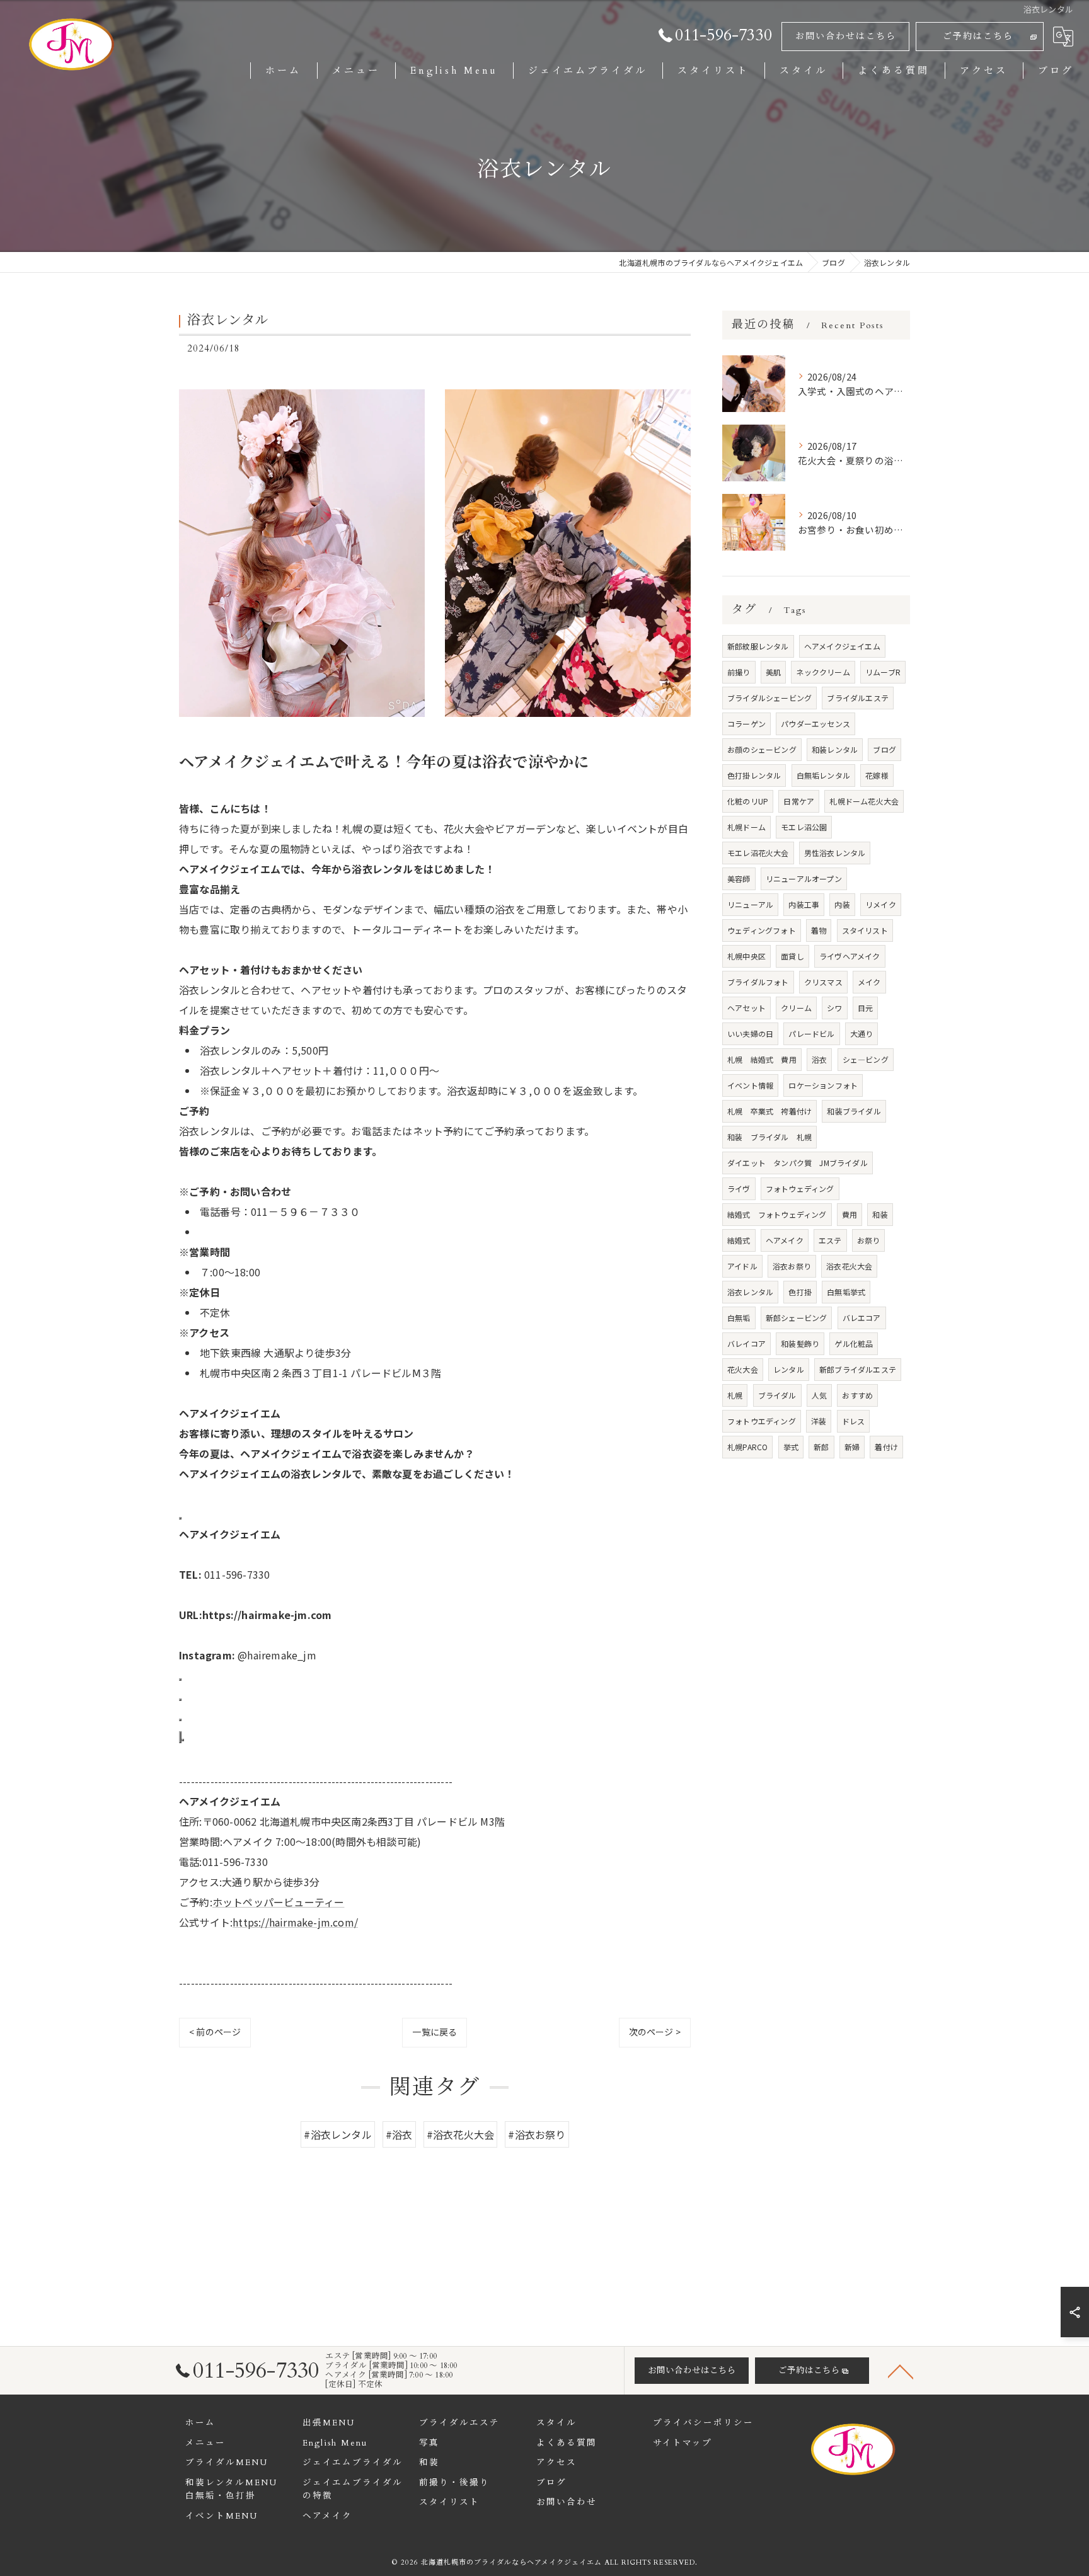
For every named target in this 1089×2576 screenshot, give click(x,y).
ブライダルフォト (758, 982)
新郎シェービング (797, 1318)
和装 (880, 1214)
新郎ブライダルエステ (858, 1369)
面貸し (792, 956)
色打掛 (800, 1292)
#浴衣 (399, 2134)
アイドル (742, 1266)
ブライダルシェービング (769, 698)
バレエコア (862, 1318)
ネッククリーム (823, 672)
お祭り (869, 1240)
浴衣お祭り (792, 1266)
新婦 (852, 1447)
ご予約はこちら (978, 36)
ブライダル (777, 1395)
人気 (819, 1395)
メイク (869, 982)
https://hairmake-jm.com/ (295, 1922)
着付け (886, 1447)
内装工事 (804, 904)
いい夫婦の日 (750, 1033)
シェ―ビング (866, 1059)
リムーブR (883, 672)
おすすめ (857, 1395)
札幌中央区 (746, 956)
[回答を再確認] (183, 1740)
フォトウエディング (762, 1421)
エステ (830, 1240)
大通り (862, 1033)
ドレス (854, 1421)
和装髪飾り (800, 1343)
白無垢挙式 (846, 1292)
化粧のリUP (748, 801)
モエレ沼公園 (804, 827)
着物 (819, 930)
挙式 (791, 1447)
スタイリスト (865, 930)
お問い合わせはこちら (846, 36)
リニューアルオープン (804, 879)
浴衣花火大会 (849, 1266)
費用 (850, 1214)
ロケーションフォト (823, 1085)
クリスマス (823, 982)
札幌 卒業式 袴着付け (769, 1111)
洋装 (819, 1421)
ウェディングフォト (762, 930)
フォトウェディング (800, 1188)
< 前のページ (215, 2032)
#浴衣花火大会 (460, 2134)
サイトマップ (683, 2443)
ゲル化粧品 (854, 1343)
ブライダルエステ (858, 698)
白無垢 (739, 1318)
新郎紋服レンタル (758, 646)
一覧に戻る (435, 2032)
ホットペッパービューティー (279, 1902)
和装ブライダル (854, 1111)
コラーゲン (746, 724)
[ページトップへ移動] (901, 2371)
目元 (865, 1008)
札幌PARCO (747, 1447)
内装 (842, 904)
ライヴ (739, 1188)
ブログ (884, 749)
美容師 (739, 879)
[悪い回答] (180, 1720)
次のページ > (655, 2032)
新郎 (821, 1447)
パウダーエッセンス (815, 724)
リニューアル (750, 904)
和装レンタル (835, 749)
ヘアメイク (785, 1240)
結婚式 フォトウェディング (777, 1214)
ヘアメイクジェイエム (842, 646)
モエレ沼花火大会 (758, 853)
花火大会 (743, 1369)
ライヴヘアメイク (850, 956)
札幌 (735, 1395)
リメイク (881, 904)
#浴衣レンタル (337, 2134)
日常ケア (799, 801)
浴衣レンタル (750, 1292)
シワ (834, 1008)
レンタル (789, 1369)
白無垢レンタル (823, 775)
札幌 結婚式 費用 (762, 1059)
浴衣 (819, 1059)
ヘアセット (746, 1008)
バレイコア (746, 1343)
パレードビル (811, 1033)
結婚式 (739, 1240)
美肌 (773, 672)
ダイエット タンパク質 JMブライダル (798, 1163)
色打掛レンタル (754, 775)
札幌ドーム (746, 827)
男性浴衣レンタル (835, 853)
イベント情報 (750, 1085)
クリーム (796, 1008)
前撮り (739, 672)
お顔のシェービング (762, 749)
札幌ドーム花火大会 (864, 801)
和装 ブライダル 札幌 (769, 1137)
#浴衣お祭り (537, 2134)
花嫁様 (877, 775)
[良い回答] (180, 1518)
